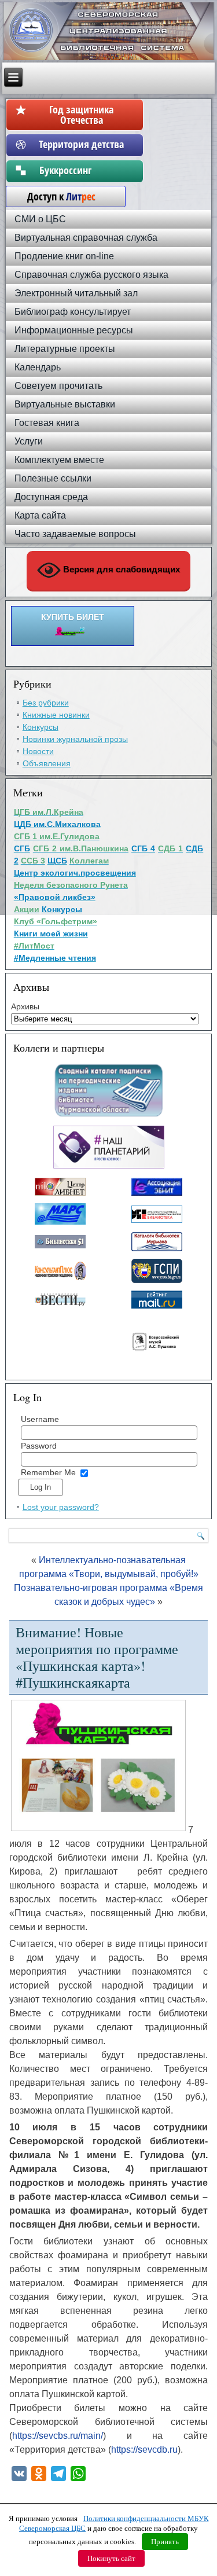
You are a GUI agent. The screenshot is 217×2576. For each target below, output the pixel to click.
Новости (38, 751)
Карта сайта (40, 515)
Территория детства (81, 144)
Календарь (38, 367)
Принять (165, 2542)
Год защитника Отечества (81, 115)
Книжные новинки (56, 715)
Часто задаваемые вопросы (75, 534)
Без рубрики (46, 703)
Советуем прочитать (58, 386)
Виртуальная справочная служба (86, 238)
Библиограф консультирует (73, 312)
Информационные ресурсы (74, 330)
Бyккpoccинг (81, 170)
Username (40, 1419)
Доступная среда (51, 497)
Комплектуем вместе (59, 460)
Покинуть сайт (111, 2558)
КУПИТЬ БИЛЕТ (73, 617)
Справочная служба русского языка (91, 275)
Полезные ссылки (53, 478)
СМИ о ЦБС (40, 219)
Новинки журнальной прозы (75, 739)
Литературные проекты (65, 349)
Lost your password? (61, 1507)
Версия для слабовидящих (120, 570)
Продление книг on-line (64, 256)
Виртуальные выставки (65, 404)
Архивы (25, 1006)
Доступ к (56, 196)
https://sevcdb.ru (144, 2450)
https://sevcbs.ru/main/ (58, 2436)
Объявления (47, 763)
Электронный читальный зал (76, 293)
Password (39, 1446)
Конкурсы (41, 727)
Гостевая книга (47, 423)
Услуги (29, 441)
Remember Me (48, 1472)
